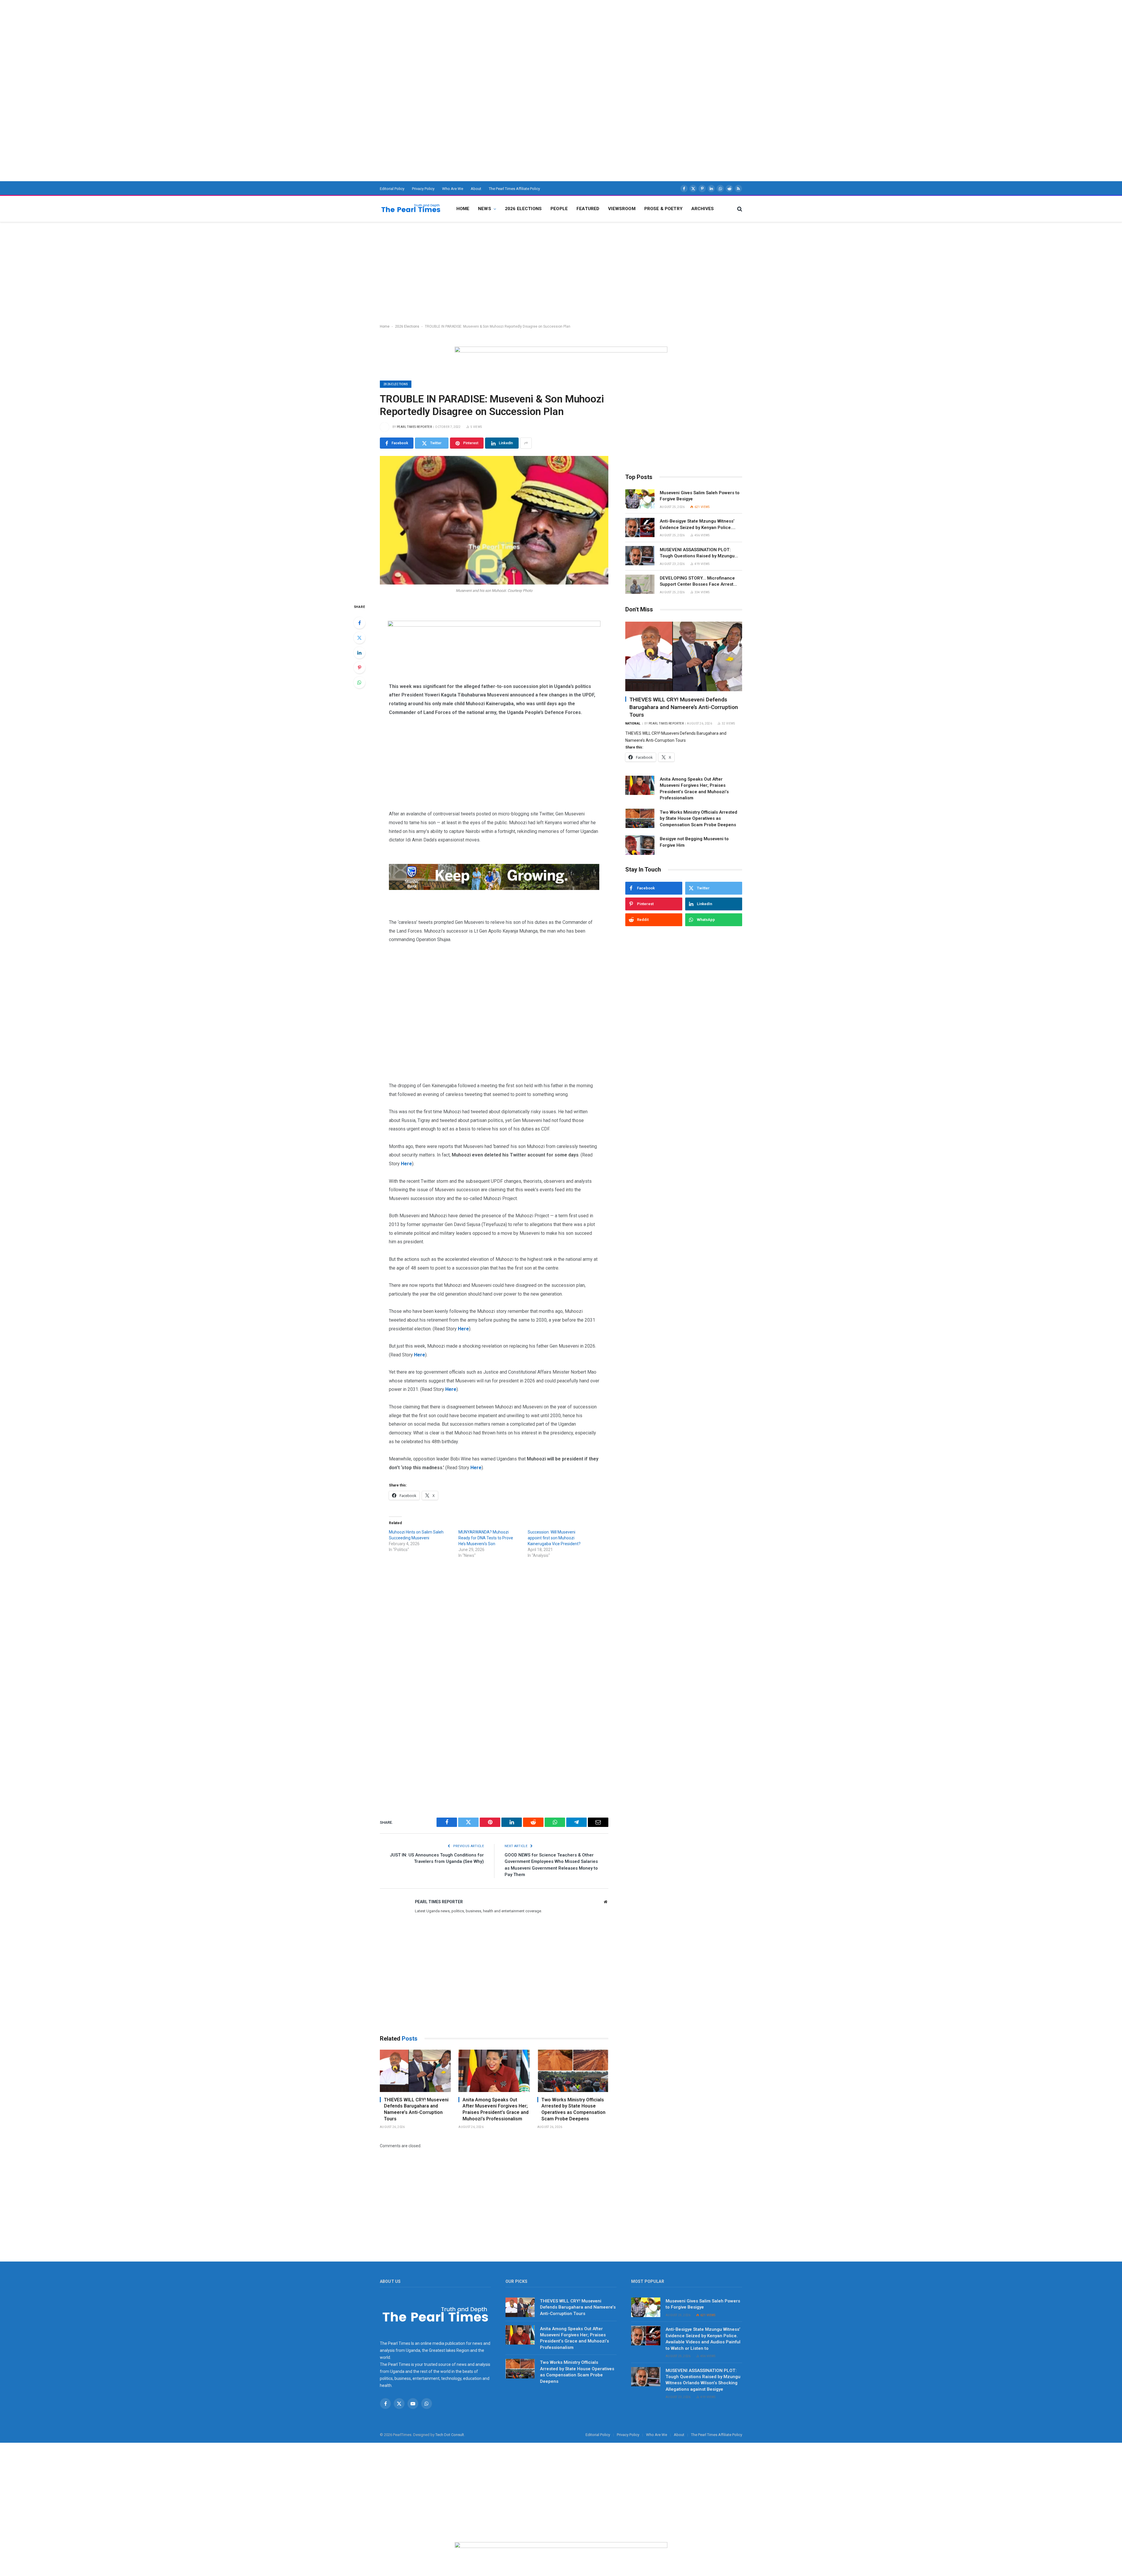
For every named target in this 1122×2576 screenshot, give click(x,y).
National (633, 723)
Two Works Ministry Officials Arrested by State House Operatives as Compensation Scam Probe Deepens (573, 2109)
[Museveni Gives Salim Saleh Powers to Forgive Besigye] (640, 499)
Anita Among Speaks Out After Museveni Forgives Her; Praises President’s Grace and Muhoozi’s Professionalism (496, 2109)
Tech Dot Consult (450, 2435)
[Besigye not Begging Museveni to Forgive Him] (640, 845)
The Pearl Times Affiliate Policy (514, 189)
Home (463, 209)
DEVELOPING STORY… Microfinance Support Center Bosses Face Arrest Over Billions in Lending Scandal (697, 582)
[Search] (739, 209)
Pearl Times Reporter (414, 427)
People (559, 209)
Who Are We (453, 189)
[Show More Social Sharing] (526, 443)
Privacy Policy (423, 189)
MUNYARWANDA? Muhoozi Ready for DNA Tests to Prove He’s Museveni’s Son (486, 1538)
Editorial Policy (392, 189)
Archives (703, 209)
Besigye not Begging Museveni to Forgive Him (694, 842)
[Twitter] (359, 638)
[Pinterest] (359, 668)
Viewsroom (622, 209)
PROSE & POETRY (663, 209)
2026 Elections (523, 209)
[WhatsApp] (359, 682)
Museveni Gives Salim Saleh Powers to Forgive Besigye (700, 496)
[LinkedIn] (359, 653)
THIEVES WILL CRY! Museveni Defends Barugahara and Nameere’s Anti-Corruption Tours (416, 2109)
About (476, 189)
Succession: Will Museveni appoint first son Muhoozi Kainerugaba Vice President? (554, 1538)
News (485, 209)
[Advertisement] (175, 41)
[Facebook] (359, 623)
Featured (588, 209)
